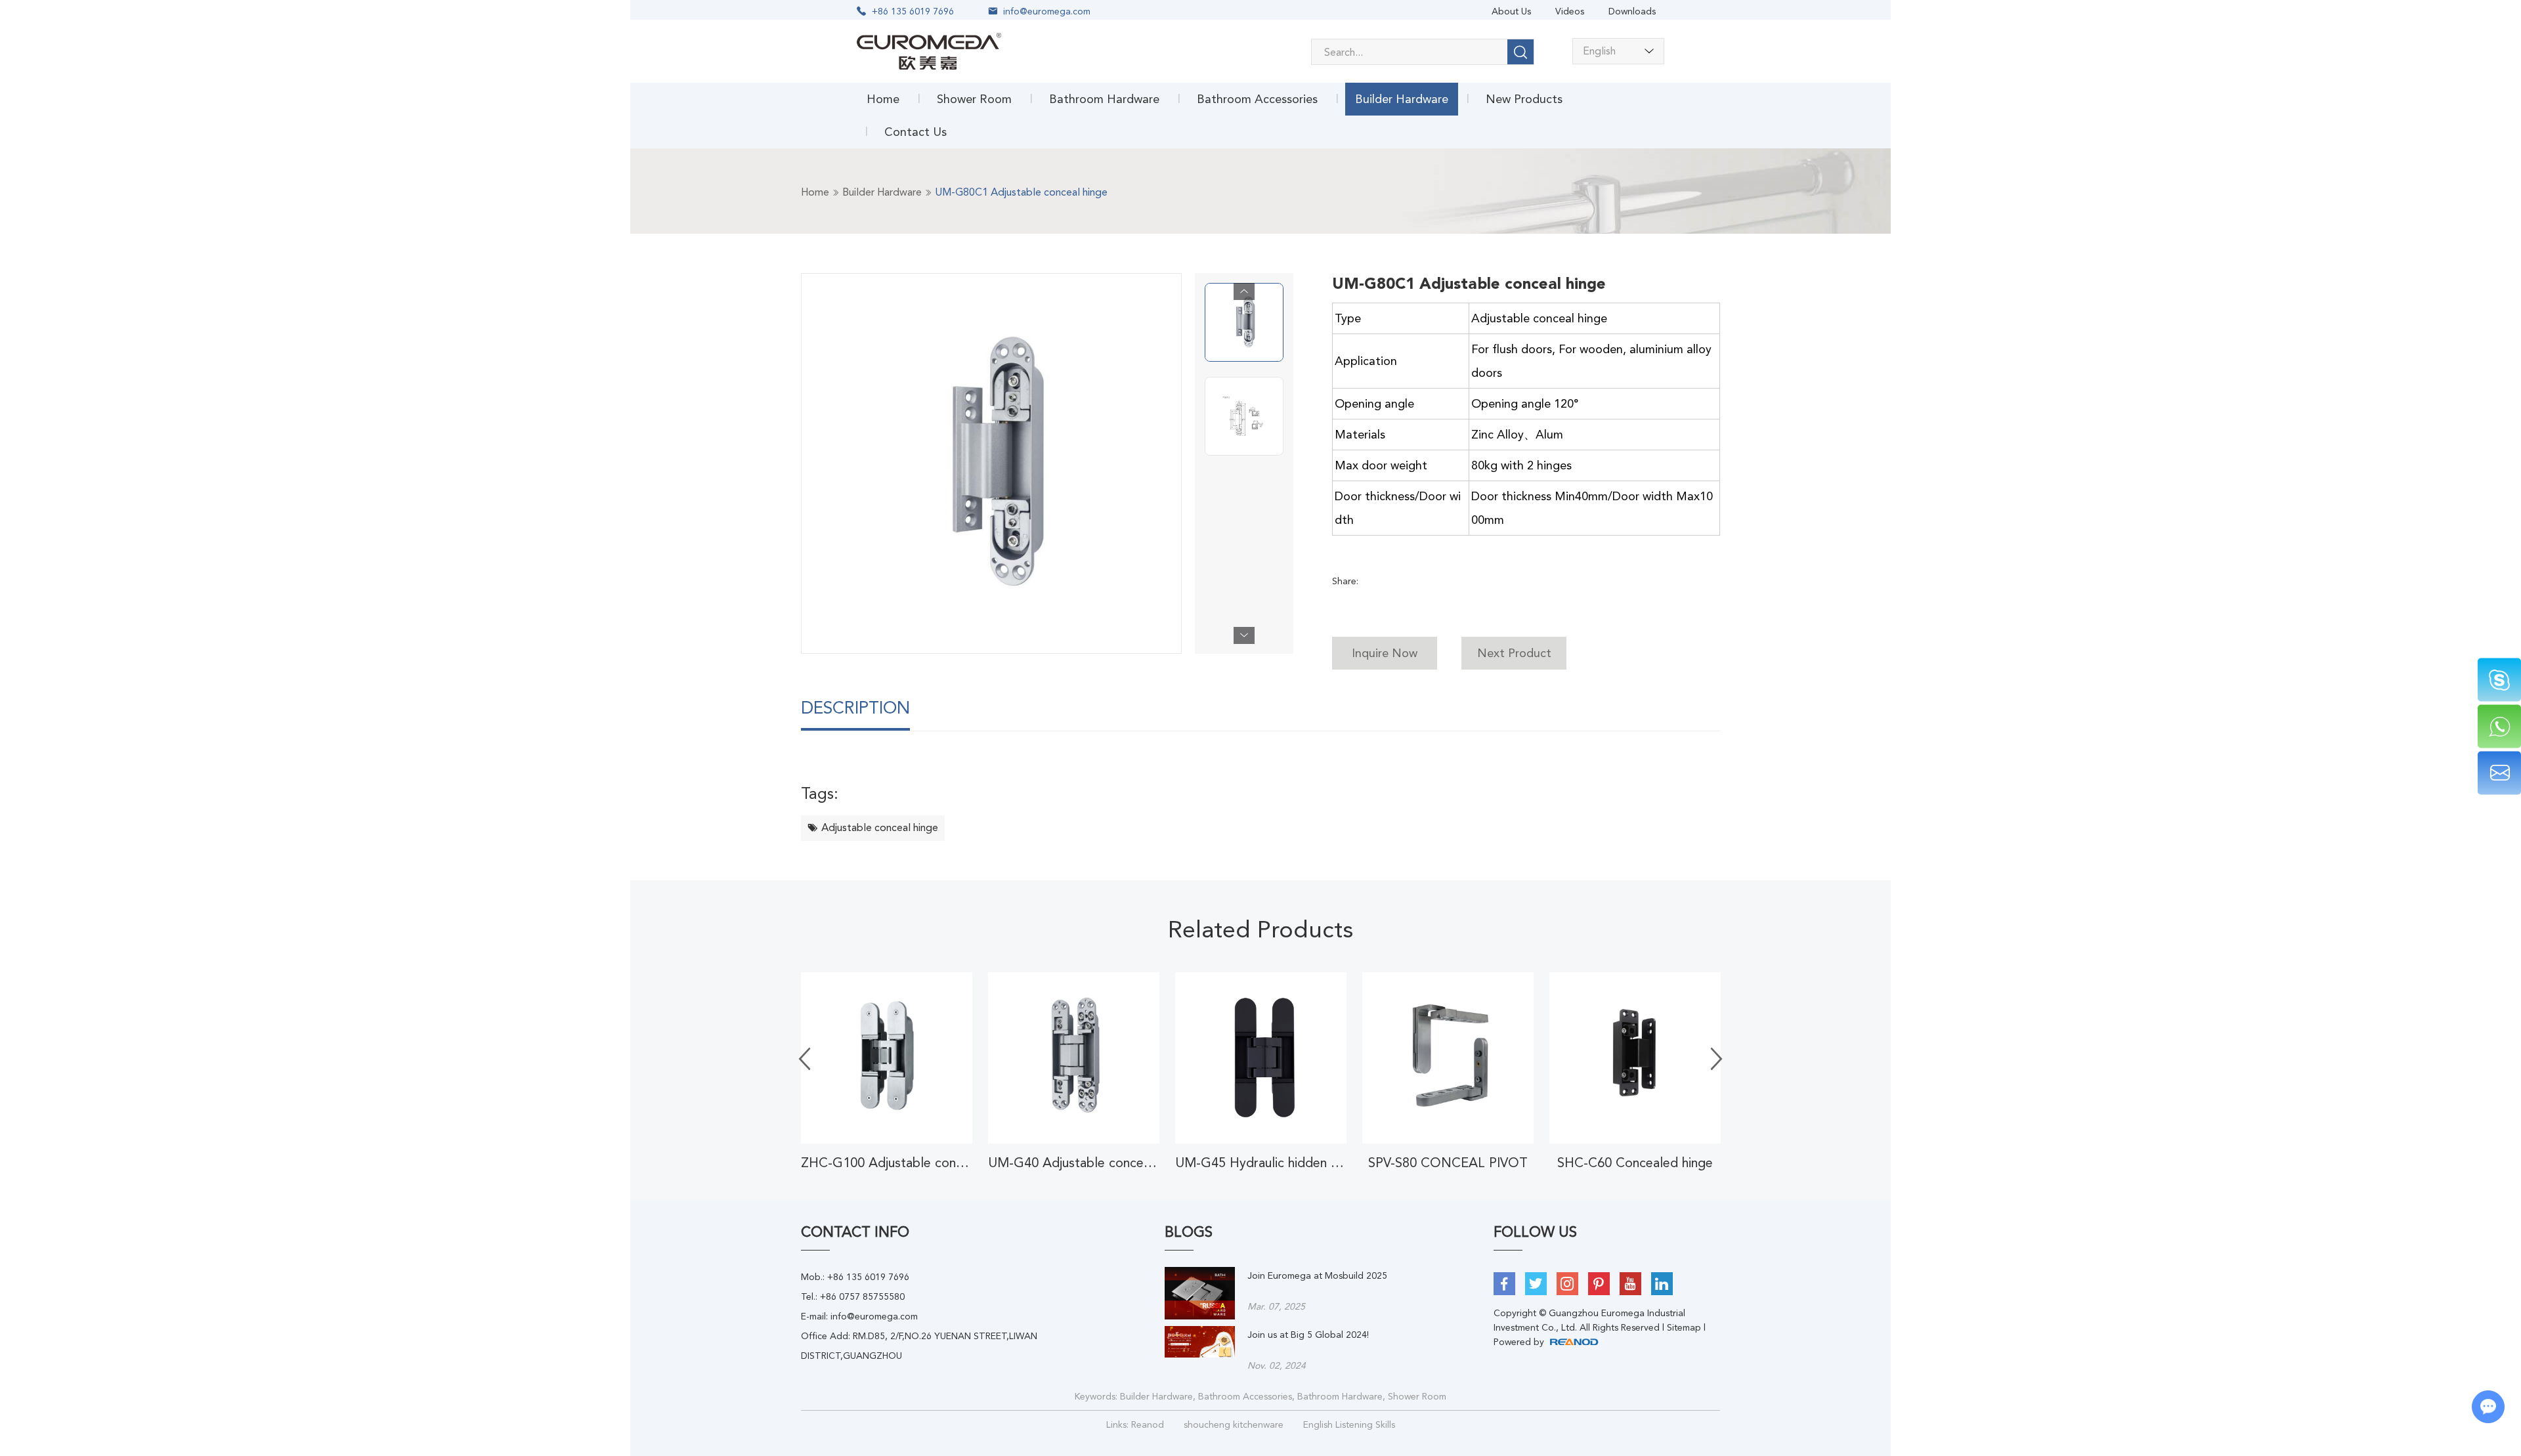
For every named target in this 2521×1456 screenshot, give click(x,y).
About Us (1511, 11)
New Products (1524, 99)
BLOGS (1189, 1232)
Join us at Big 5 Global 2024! (1308, 1335)
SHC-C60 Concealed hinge (1635, 1163)
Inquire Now (1385, 653)
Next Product (1514, 653)
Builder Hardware (1402, 99)
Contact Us (916, 132)
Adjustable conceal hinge (880, 827)
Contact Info (855, 1232)
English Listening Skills (1349, 1424)
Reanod (1148, 1424)
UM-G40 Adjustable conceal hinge (1074, 1163)
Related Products (1260, 930)
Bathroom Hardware (1104, 99)
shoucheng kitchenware (1234, 1424)
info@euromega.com (1047, 11)
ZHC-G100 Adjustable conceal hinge (887, 1163)
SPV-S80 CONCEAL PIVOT (1448, 1163)
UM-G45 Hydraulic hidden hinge (1261, 1163)
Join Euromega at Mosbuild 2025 (1317, 1275)
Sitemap (1684, 1327)
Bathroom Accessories (1257, 99)
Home (883, 99)
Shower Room (974, 99)
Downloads (1632, 11)
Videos (1570, 11)
